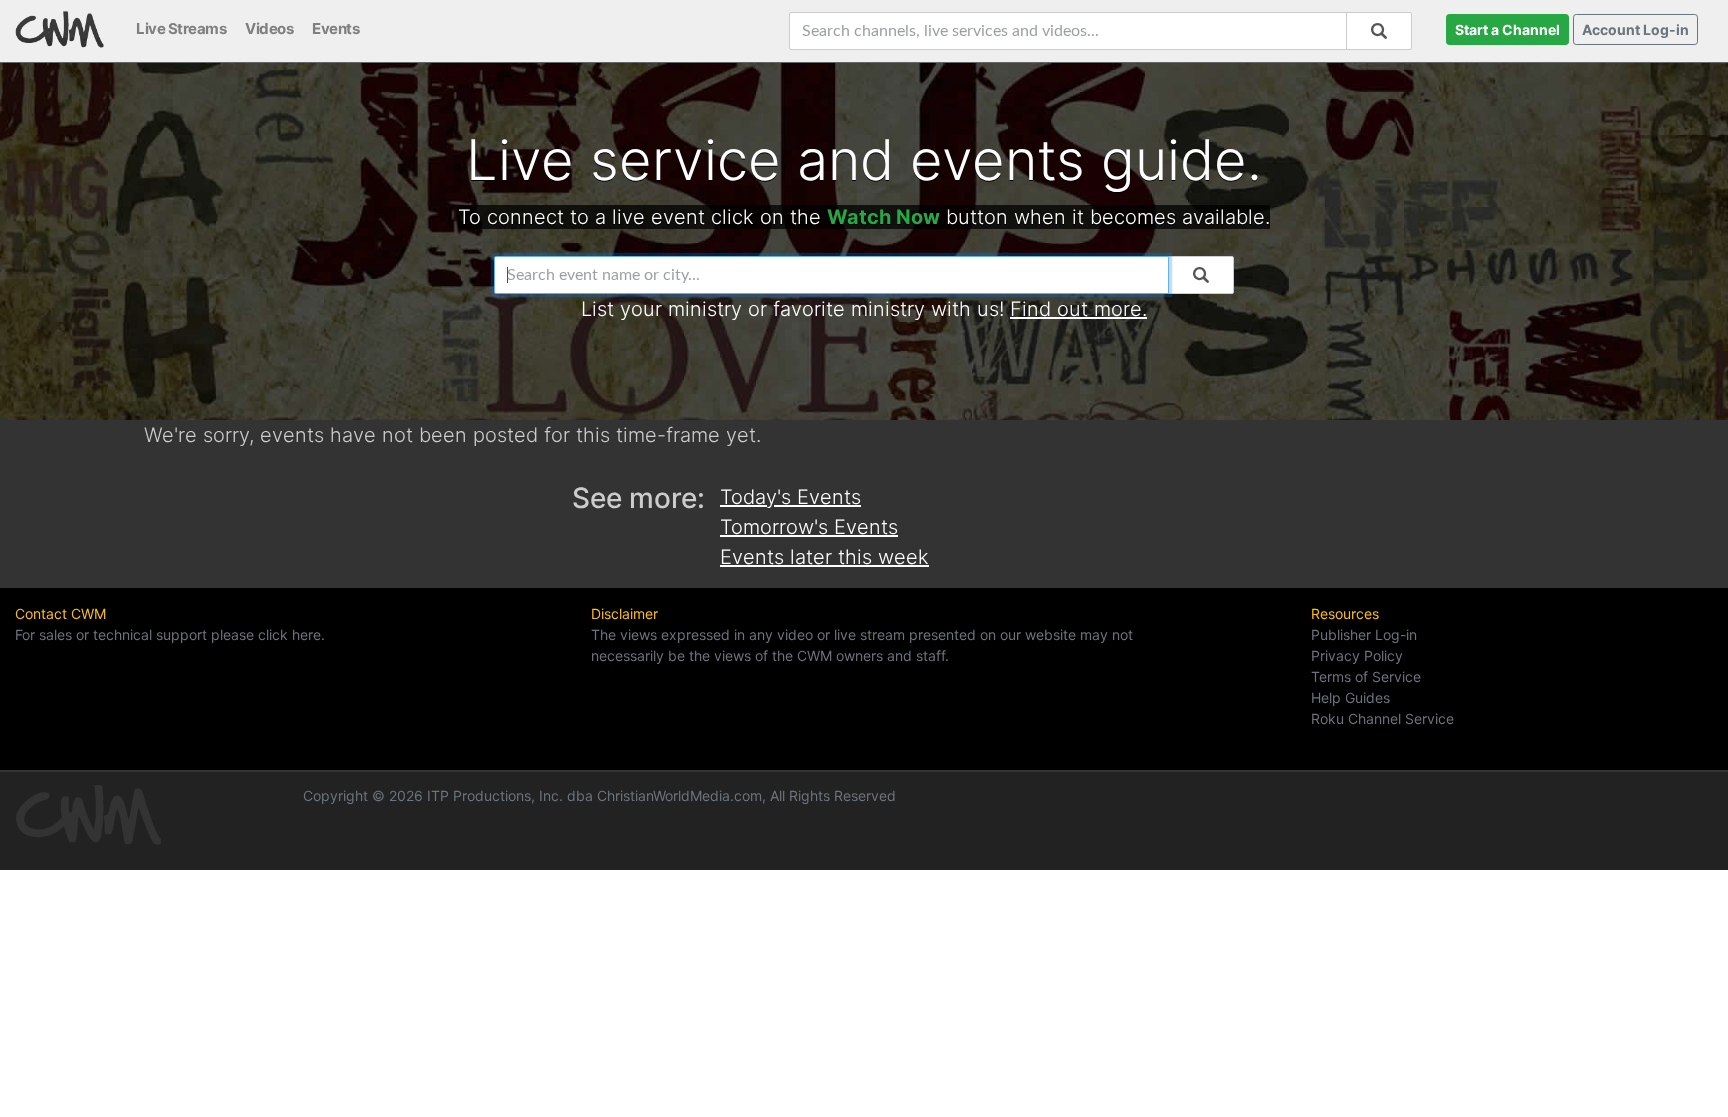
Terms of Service (1366, 676)
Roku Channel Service (1382, 718)
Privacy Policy (1357, 655)
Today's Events (790, 497)
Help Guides (1350, 697)
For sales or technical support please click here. (170, 634)
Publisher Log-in (1364, 634)
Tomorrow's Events (809, 527)
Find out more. (1078, 309)
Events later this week (824, 557)
